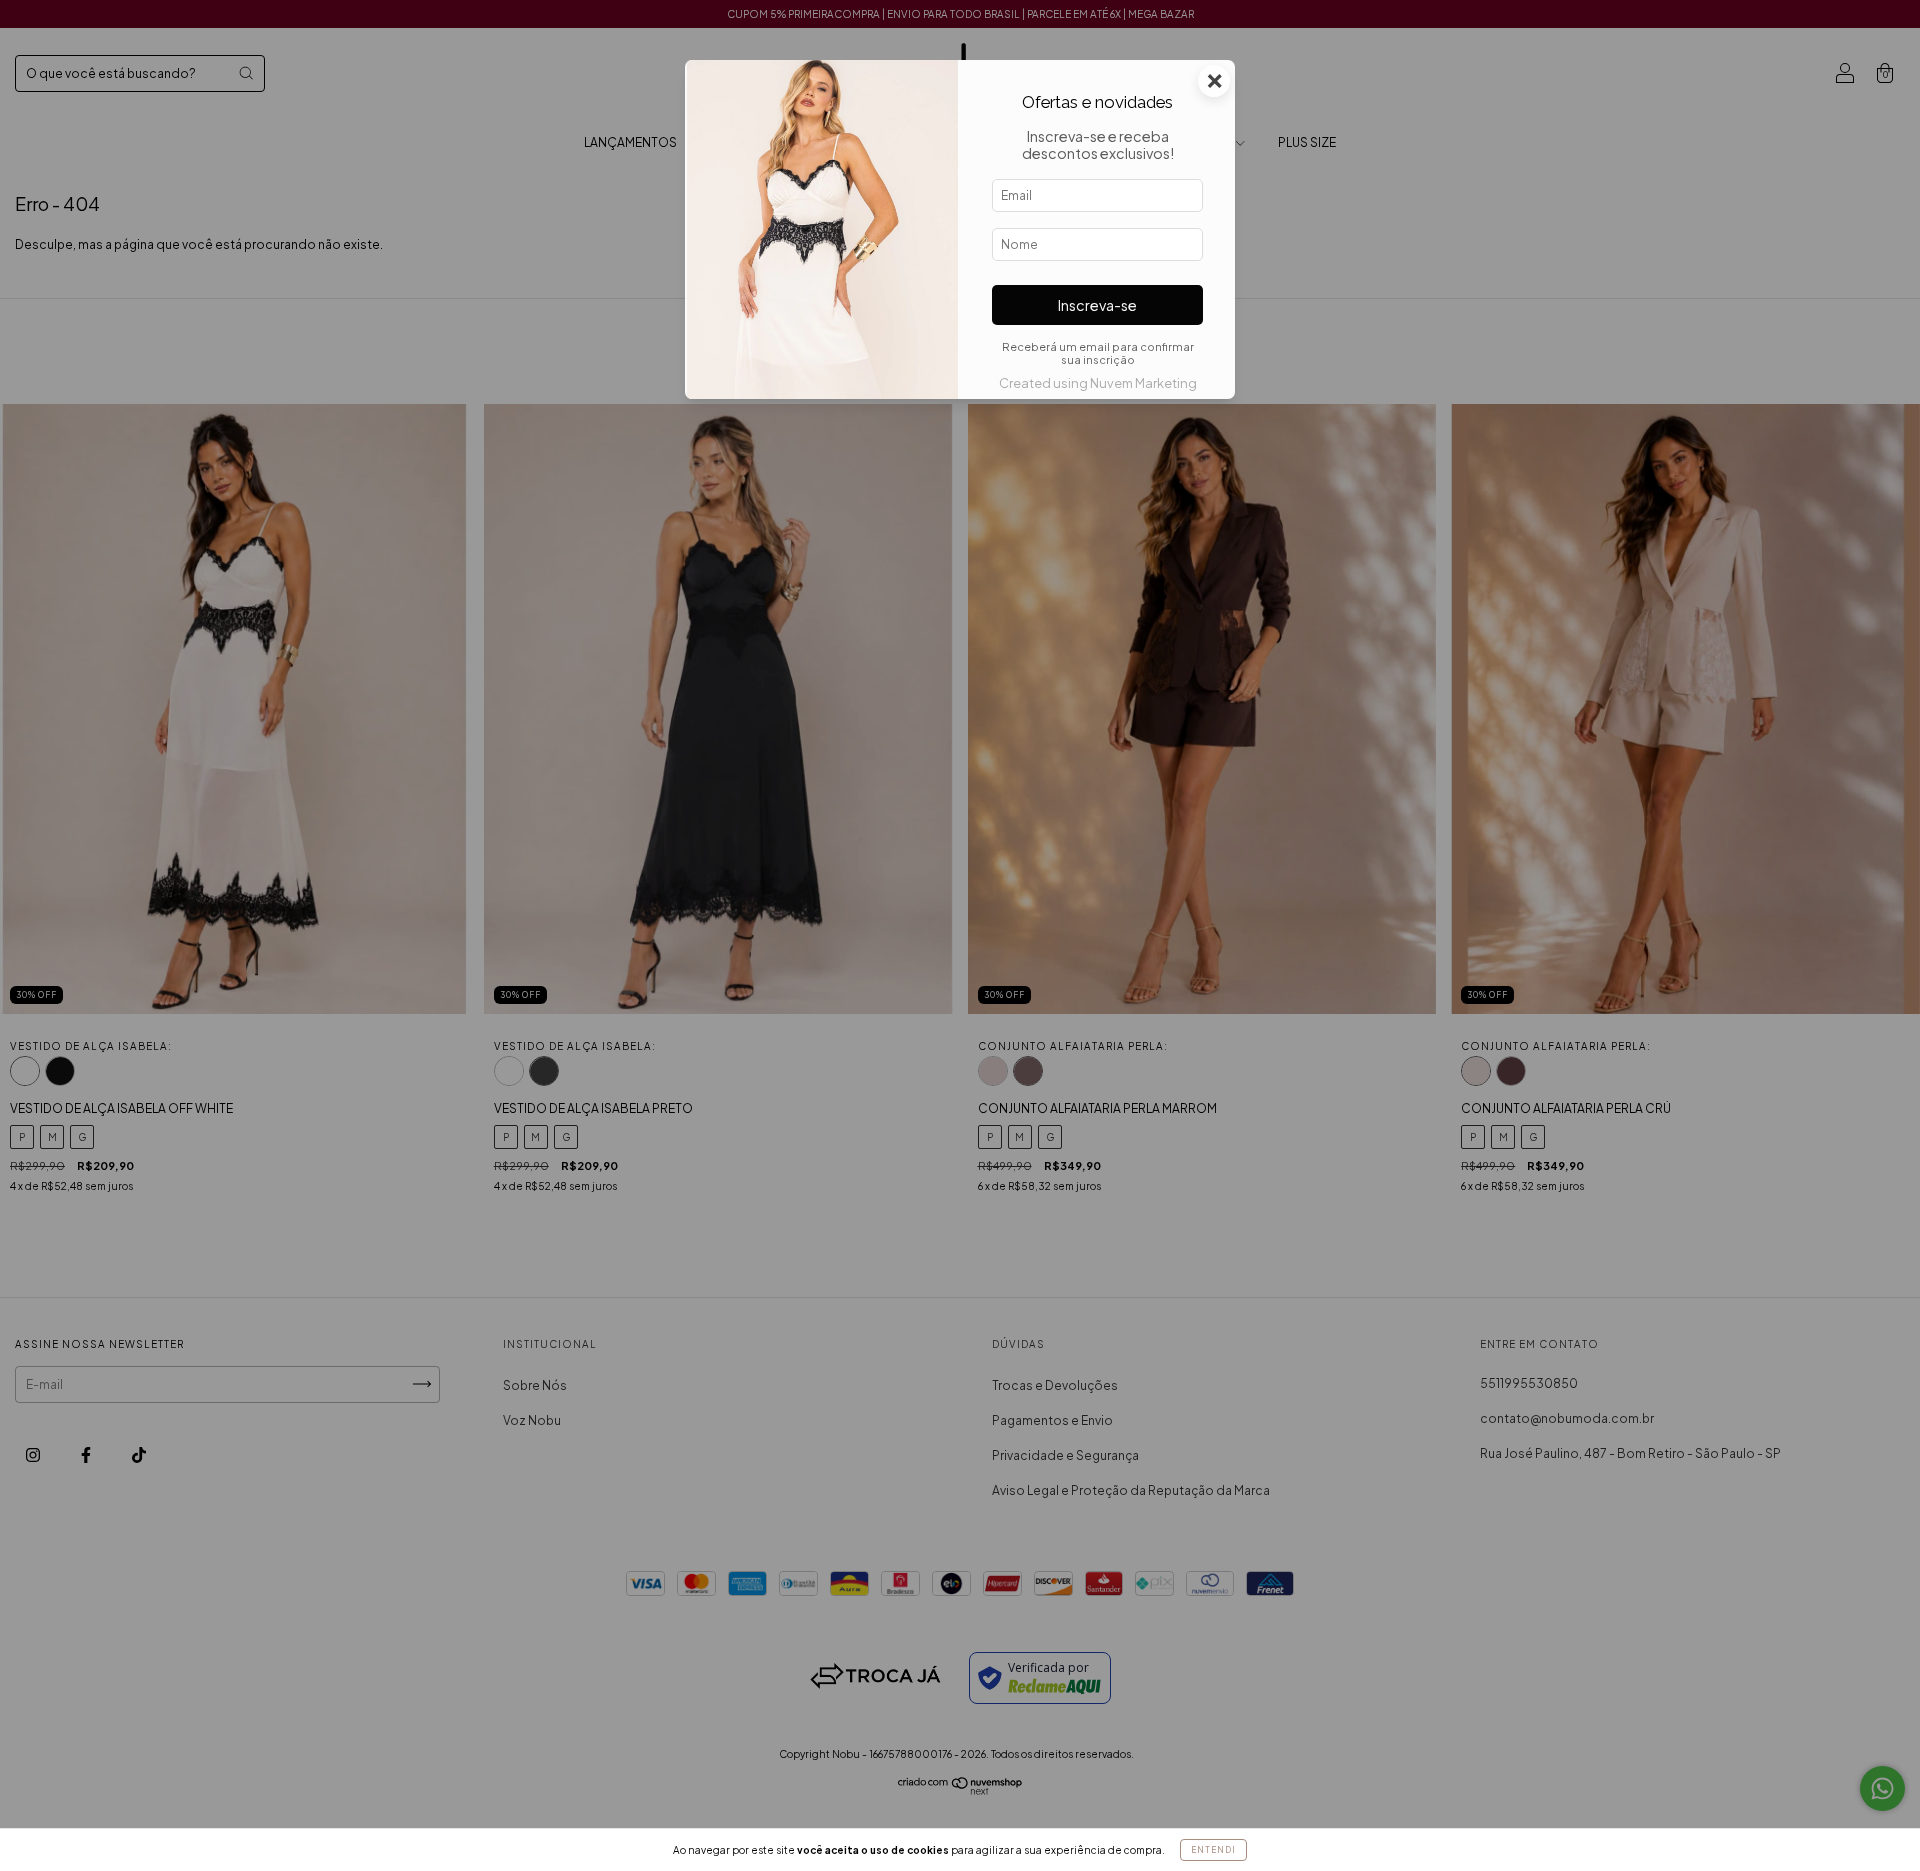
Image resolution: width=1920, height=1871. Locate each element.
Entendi (1213, 1850)
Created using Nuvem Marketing (1098, 383)
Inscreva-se (1097, 305)
